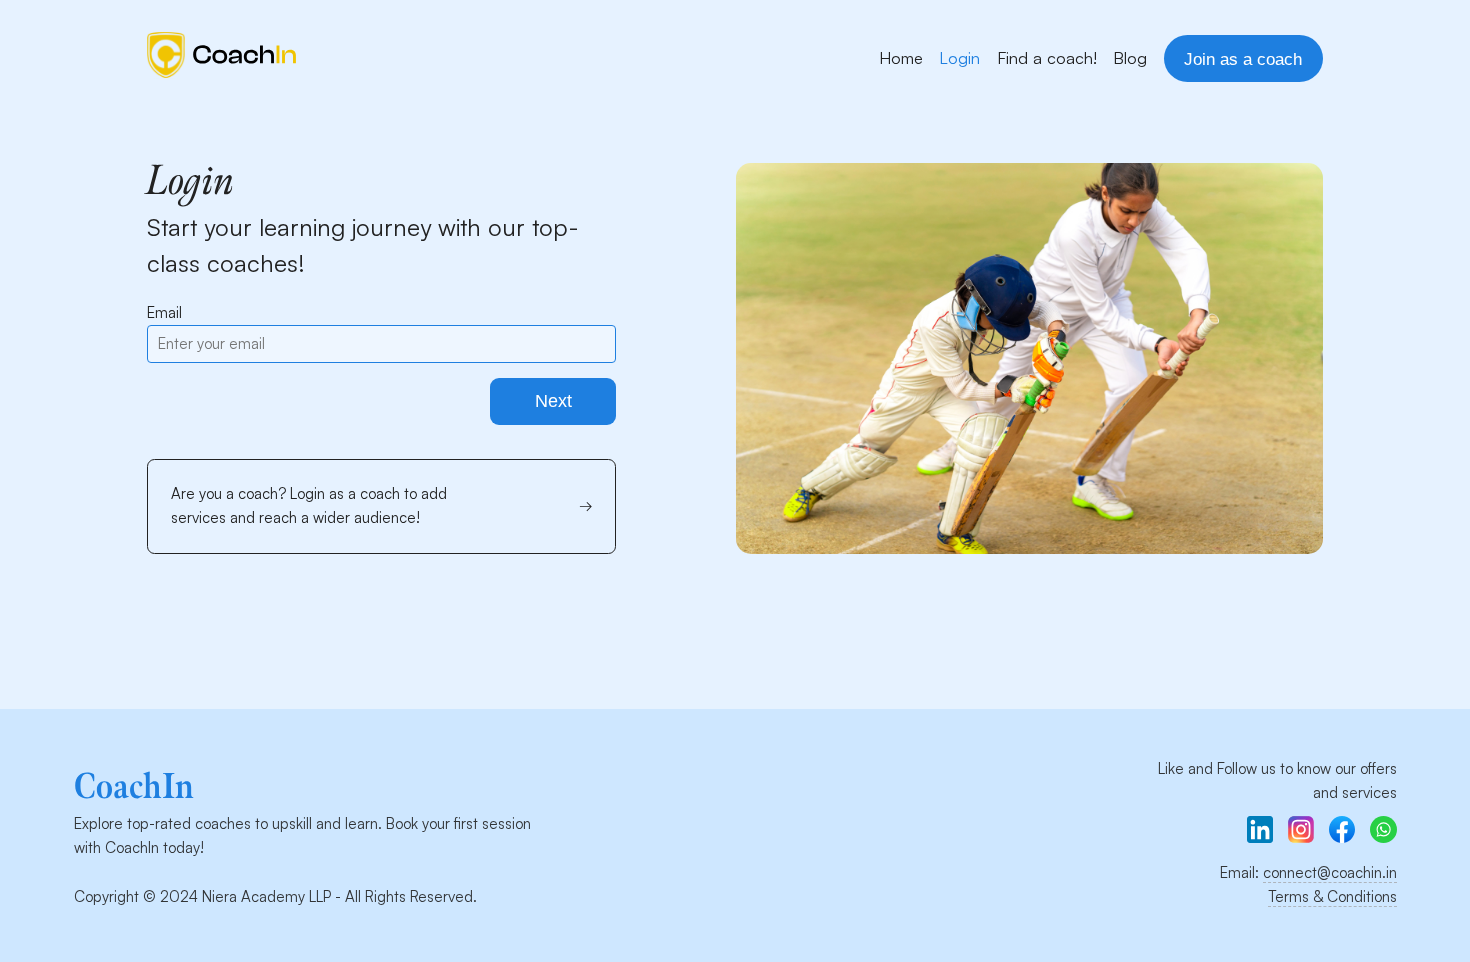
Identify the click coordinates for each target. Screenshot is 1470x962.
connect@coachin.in (1330, 872)
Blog (1130, 57)
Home (901, 57)
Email (164, 312)
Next (553, 401)
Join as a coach (1243, 59)
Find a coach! (1047, 57)
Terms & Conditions (1332, 896)
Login (959, 57)
